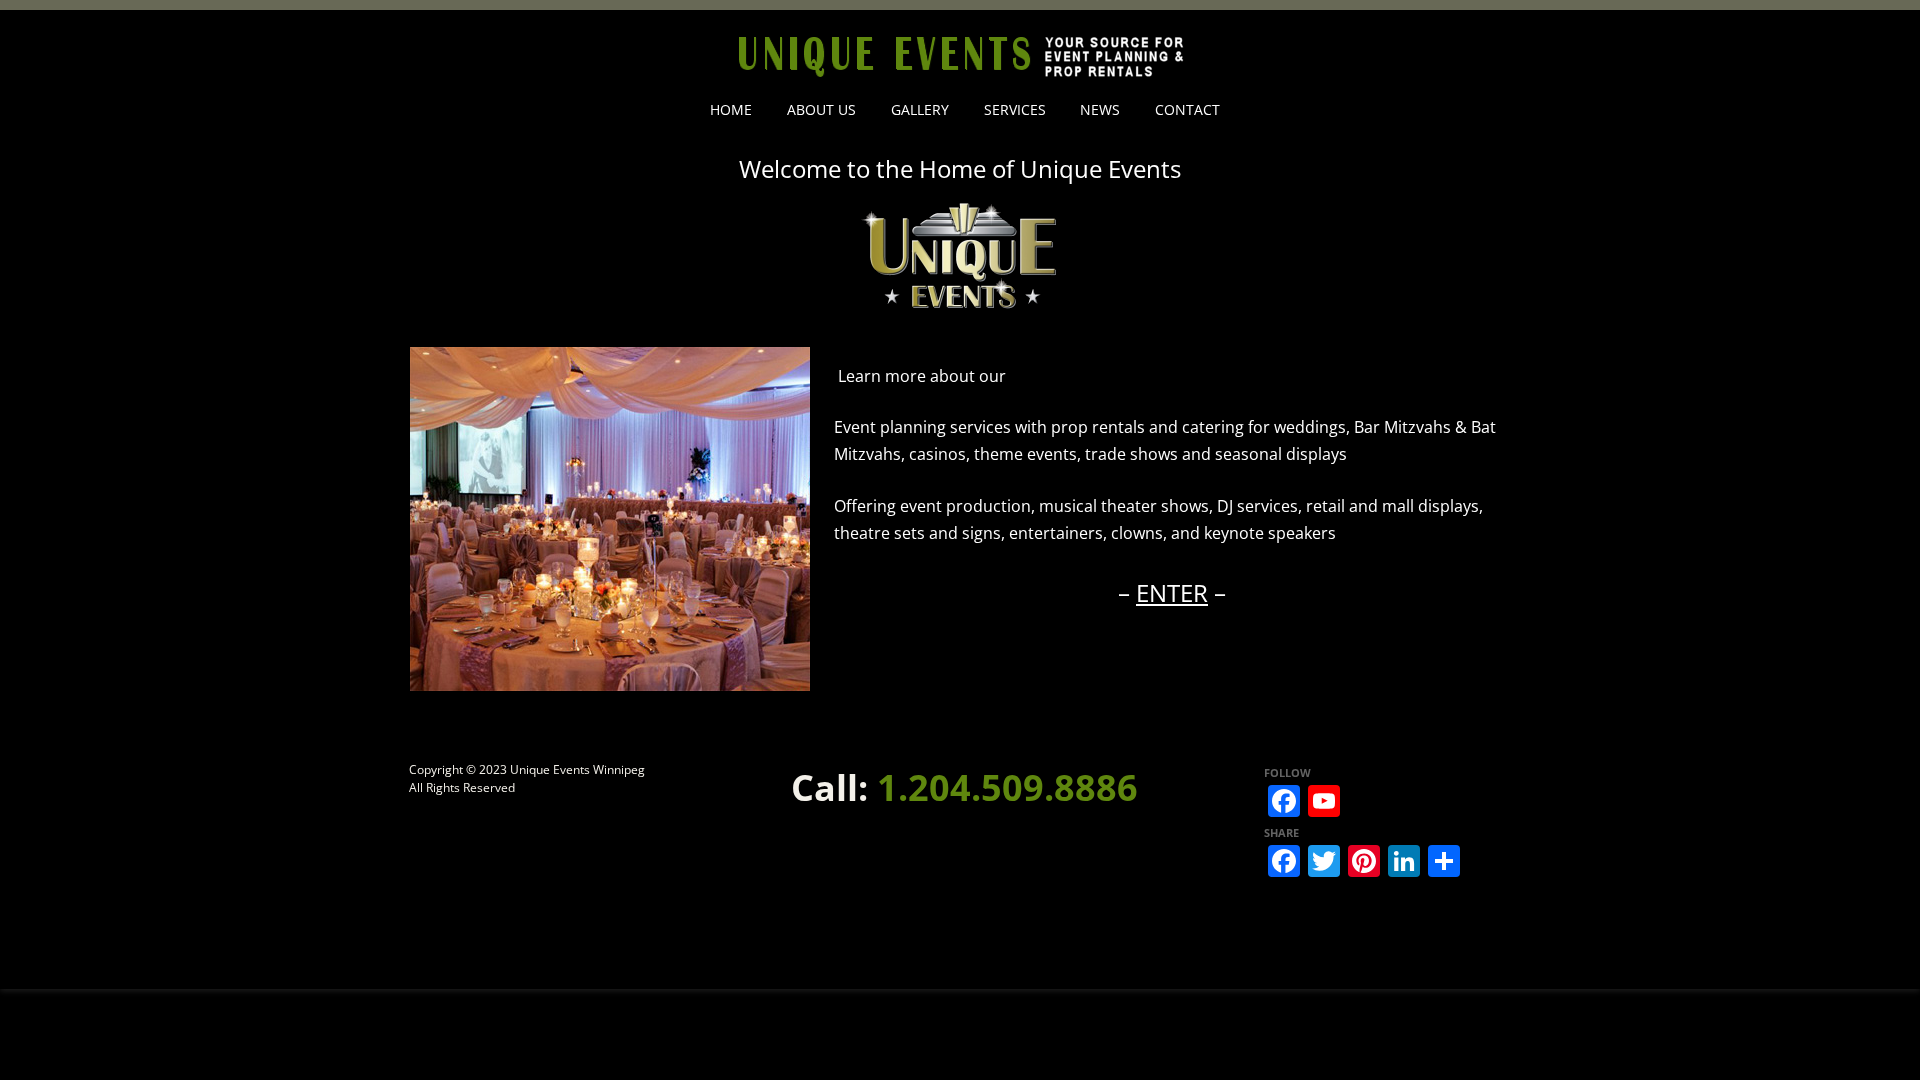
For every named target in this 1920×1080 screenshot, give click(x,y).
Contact (1187, 109)
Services (1015, 109)
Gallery (920, 109)
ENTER (1172, 592)
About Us (821, 109)
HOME (731, 109)
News (1100, 109)
